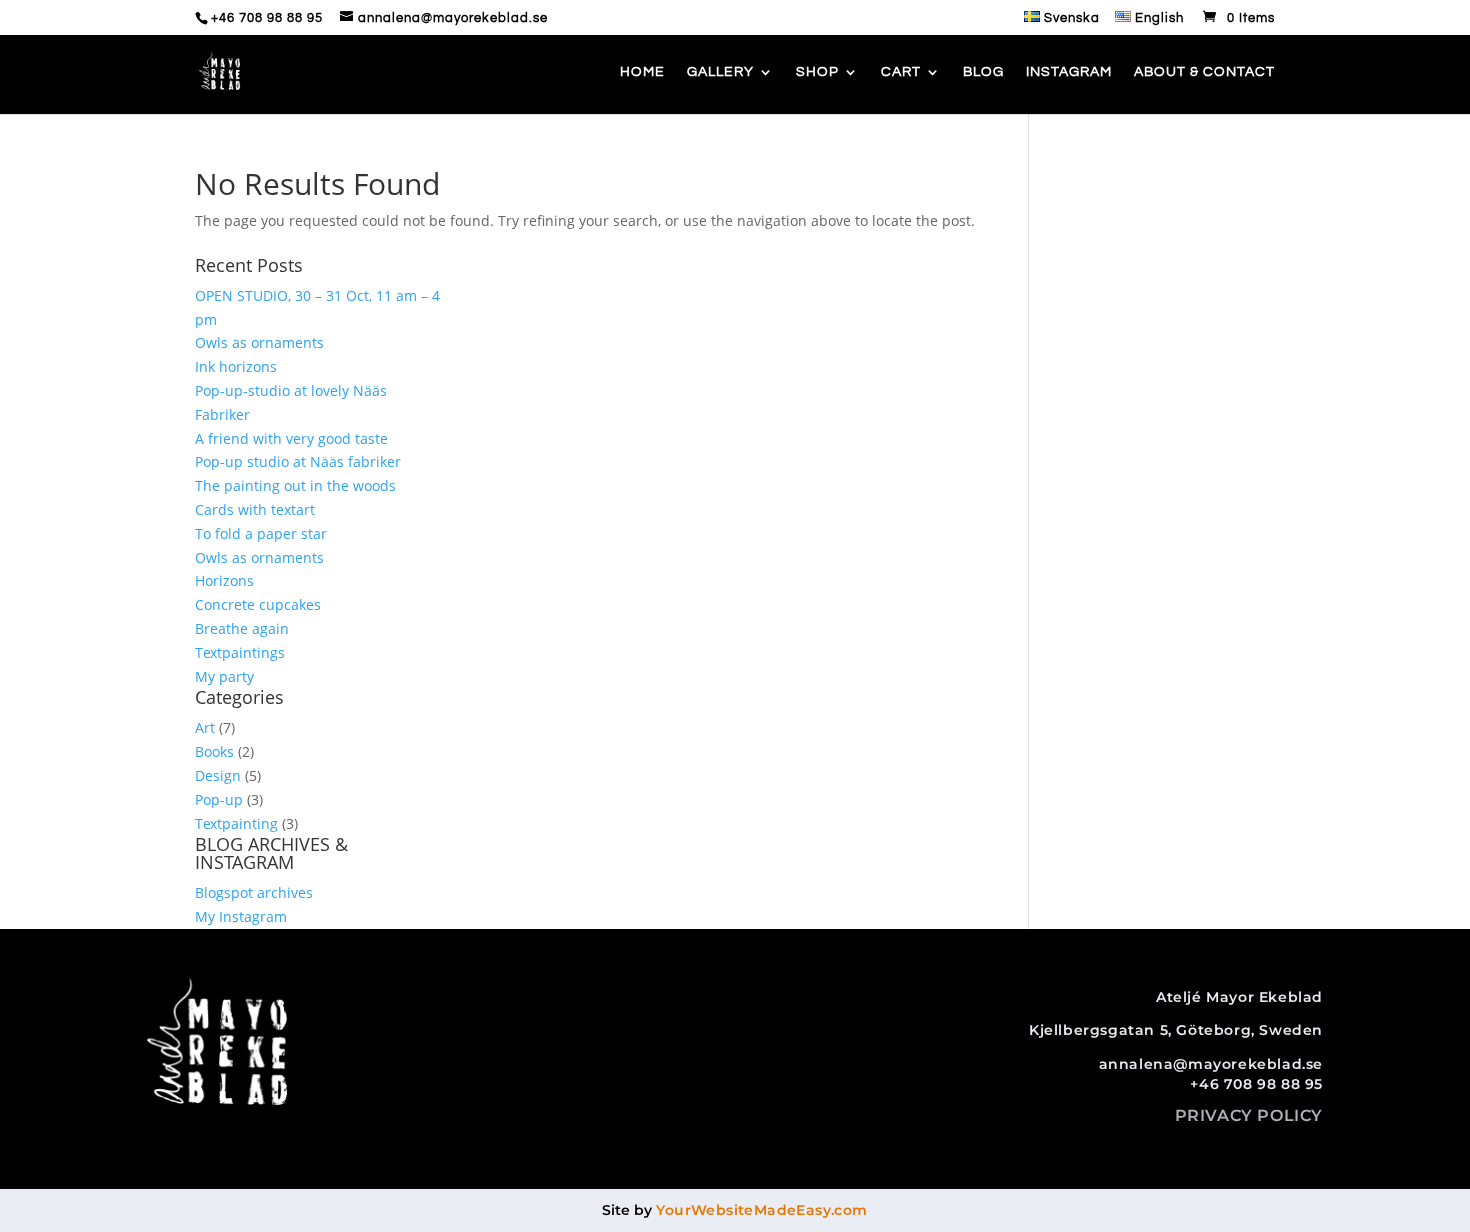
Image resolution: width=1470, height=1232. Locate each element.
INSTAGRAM (1069, 72)
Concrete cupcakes (258, 604)
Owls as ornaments (259, 342)
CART (901, 72)
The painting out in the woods (295, 485)
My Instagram (241, 916)
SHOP (817, 72)
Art (205, 727)
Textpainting (236, 823)
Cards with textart (255, 509)
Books (214, 751)
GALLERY (720, 72)
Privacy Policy (1249, 1115)
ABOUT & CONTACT (1204, 72)
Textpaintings (240, 652)
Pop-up (219, 799)
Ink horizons (236, 366)
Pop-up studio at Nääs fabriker (298, 461)
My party (224, 676)
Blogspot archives (254, 892)
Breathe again (242, 628)
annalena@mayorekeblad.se (1211, 1064)
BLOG (983, 72)
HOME (642, 72)
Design (218, 775)
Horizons (224, 580)
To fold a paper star (261, 533)
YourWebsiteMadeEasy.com (761, 1210)
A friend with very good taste (291, 438)
